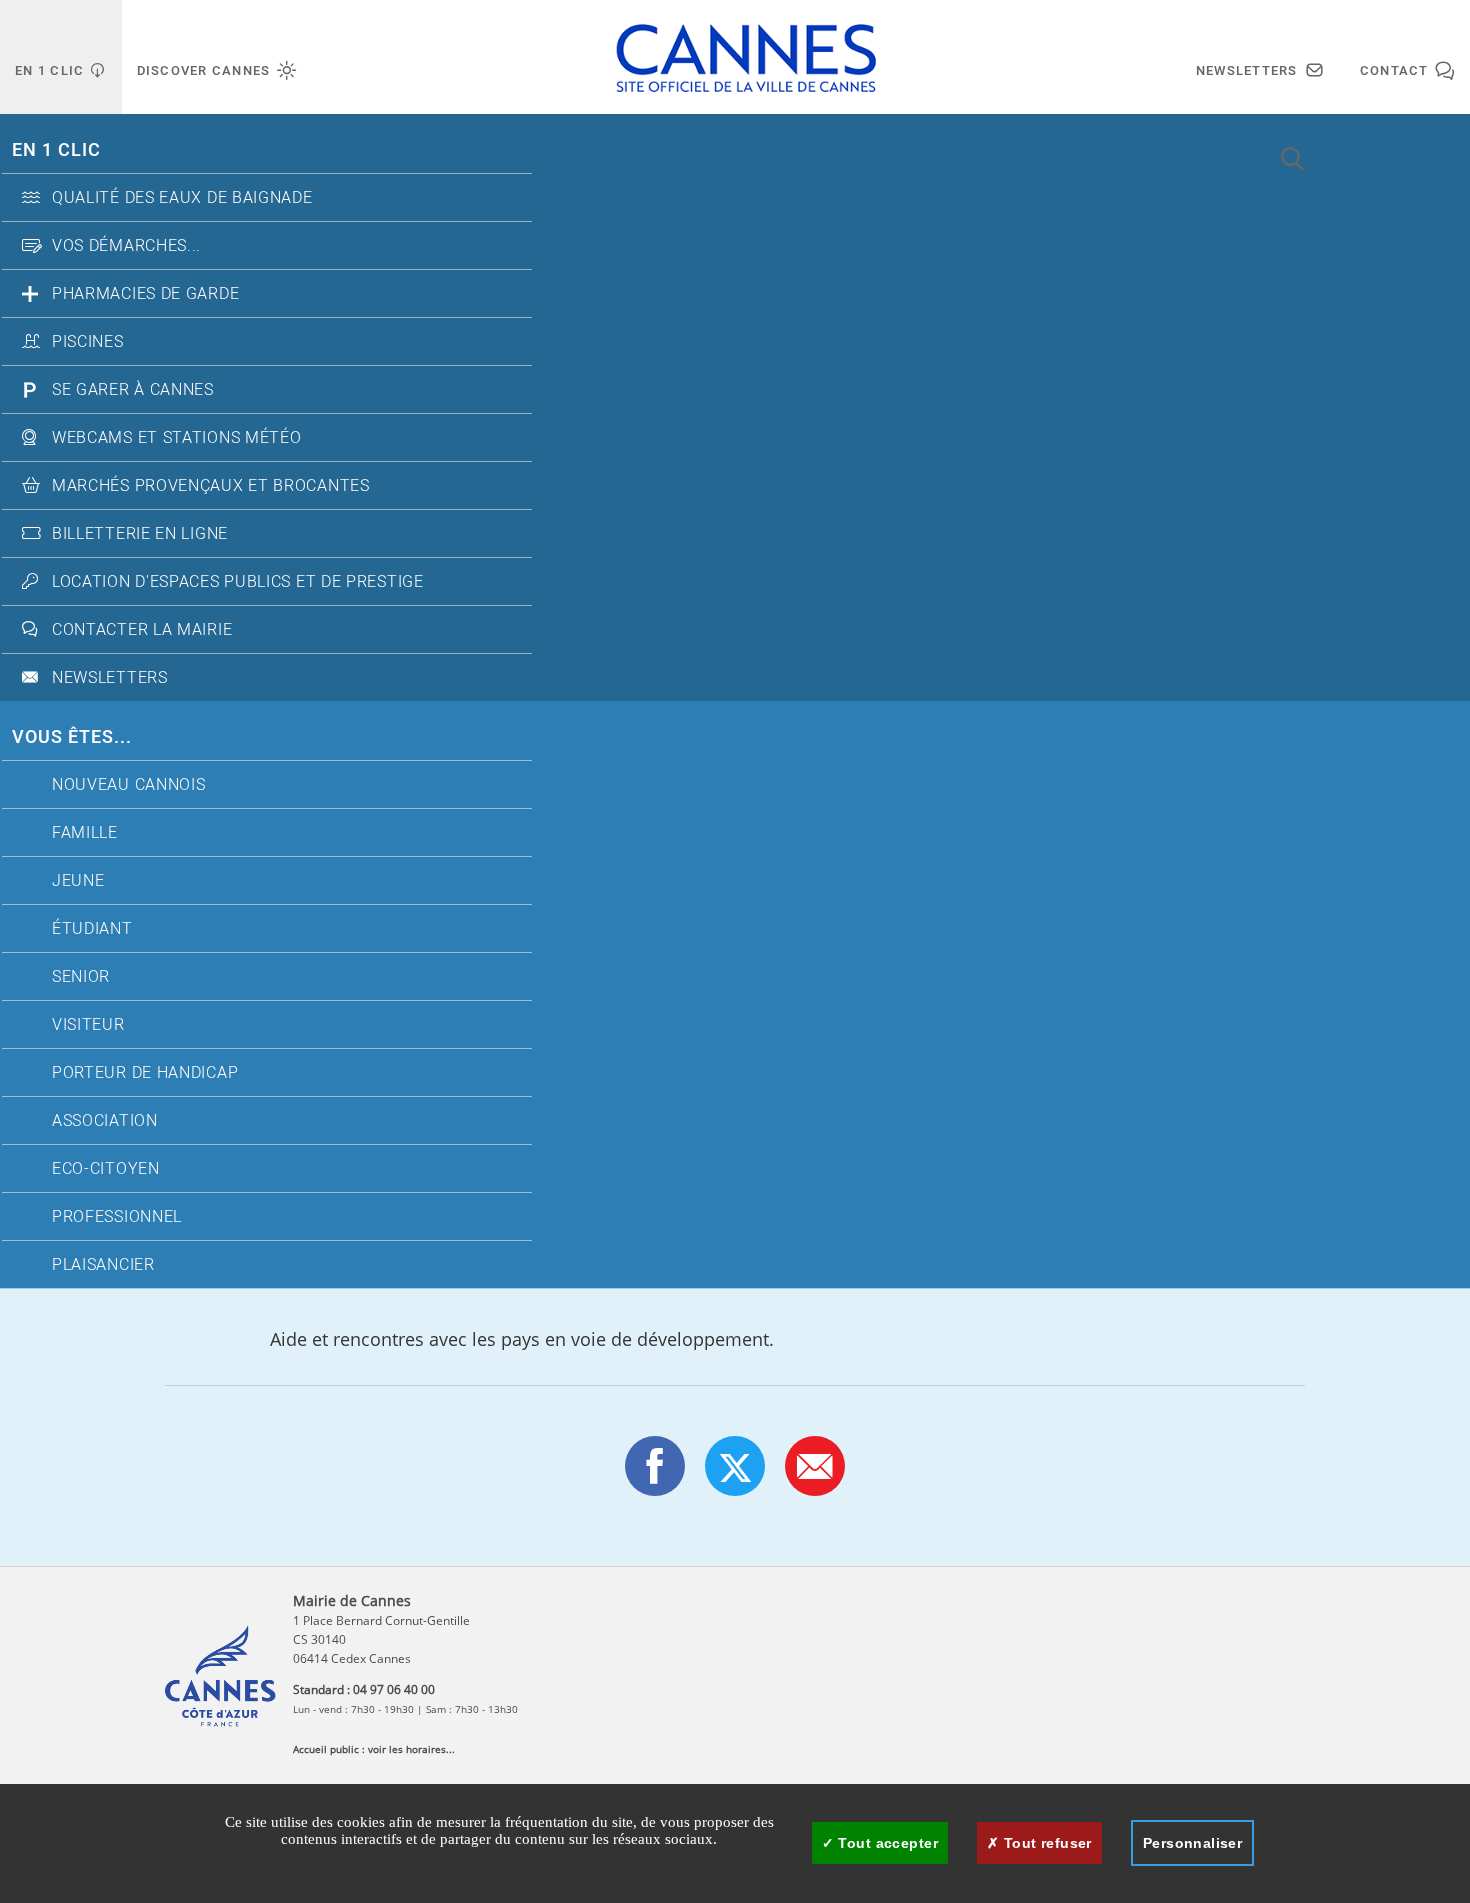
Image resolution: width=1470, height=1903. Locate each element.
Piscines (88, 342)
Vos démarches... (126, 246)
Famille (85, 833)
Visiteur (88, 1025)
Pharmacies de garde (145, 294)
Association (105, 1121)
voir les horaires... (411, 1749)
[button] (815, 1466)
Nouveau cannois (129, 785)
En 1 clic (56, 150)
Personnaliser (1192, 1843)
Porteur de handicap (145, 1073)
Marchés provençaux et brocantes (211, 486)
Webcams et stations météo (177, 438)
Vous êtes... (72, 737)
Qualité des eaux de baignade (182, 198)
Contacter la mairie (142, 630)
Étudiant (92, 929)
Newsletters (110, 678)
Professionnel (117, 1217)
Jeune (78, 881)
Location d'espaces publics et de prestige (238, 582)
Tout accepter (886, 1843)
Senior (81, 977)
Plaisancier (103, 1265)
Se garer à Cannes (133, 390)
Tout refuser (1045, 1843)
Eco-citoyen (106, 1169)
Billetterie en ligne (140, 534)
